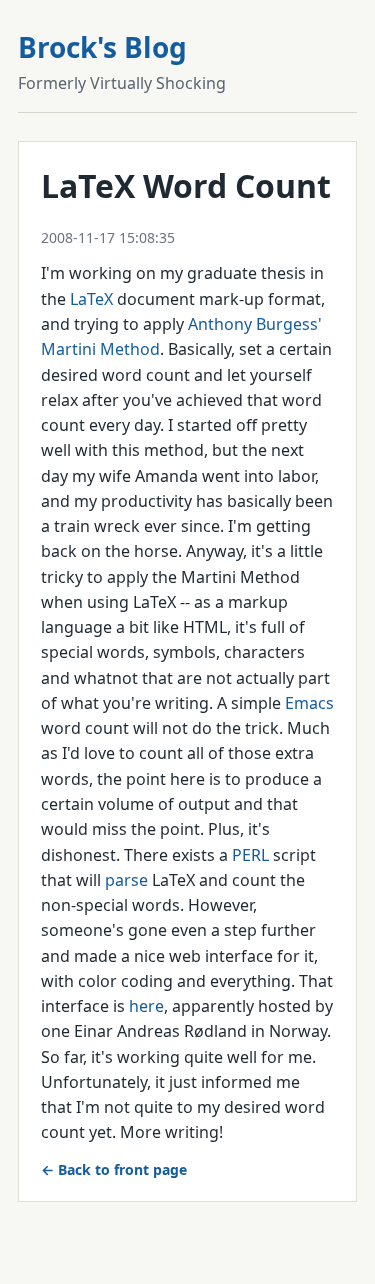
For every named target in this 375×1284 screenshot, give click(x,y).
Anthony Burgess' (255, 324)
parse (126, 880)
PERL (250, 855)
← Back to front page (114, 1169)
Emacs (309, 703)
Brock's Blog (102, 47)
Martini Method (100, 349)
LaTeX (91, 299)
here (146, 1006)
